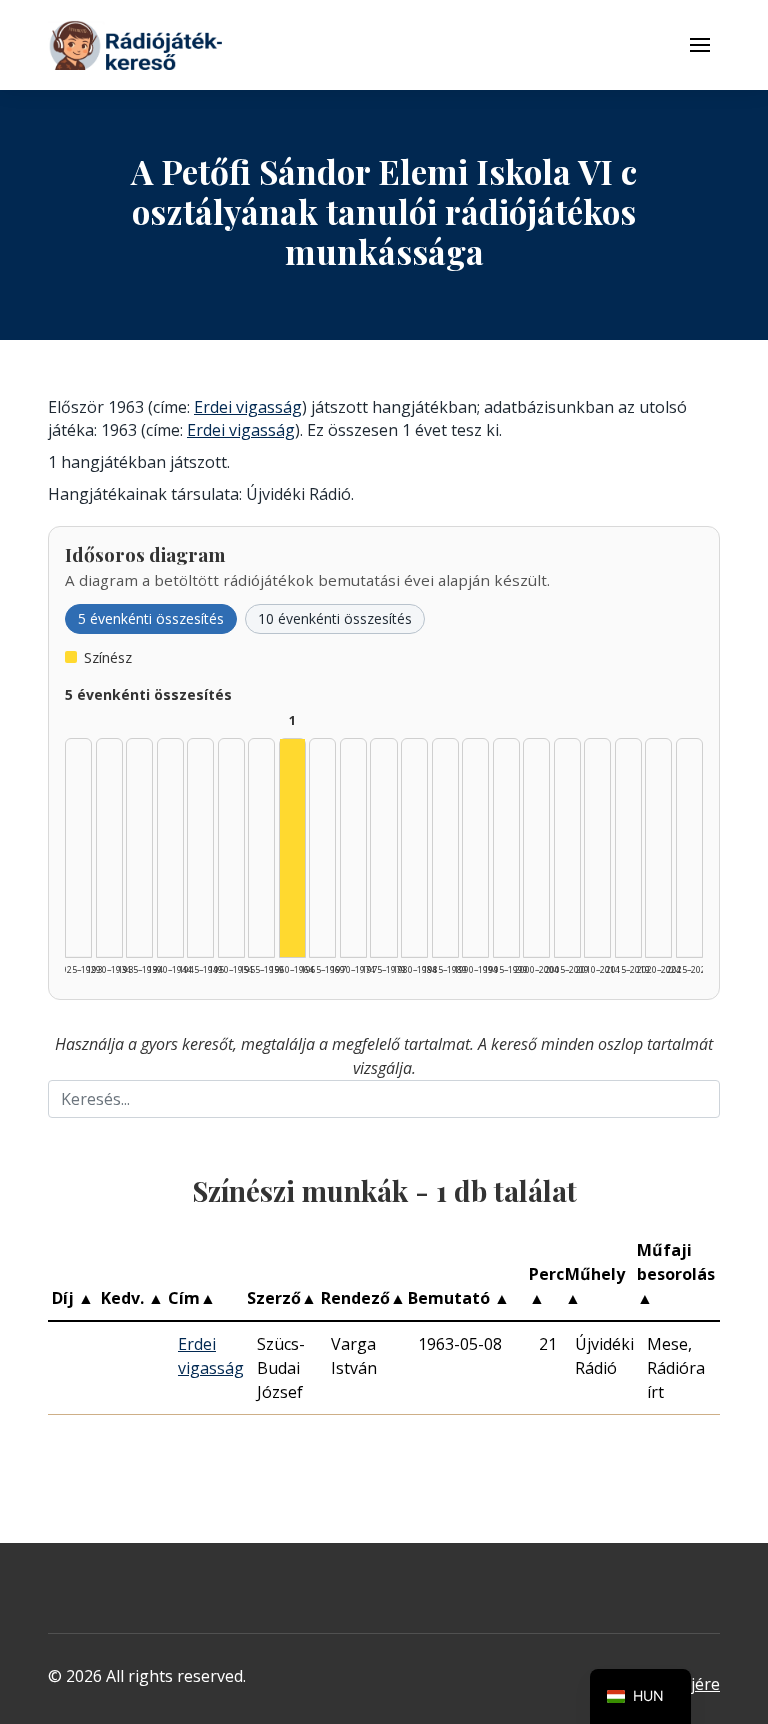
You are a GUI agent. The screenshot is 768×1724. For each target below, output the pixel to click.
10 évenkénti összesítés (335, 618)
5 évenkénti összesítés (151, 618)
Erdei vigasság (248, 407)
